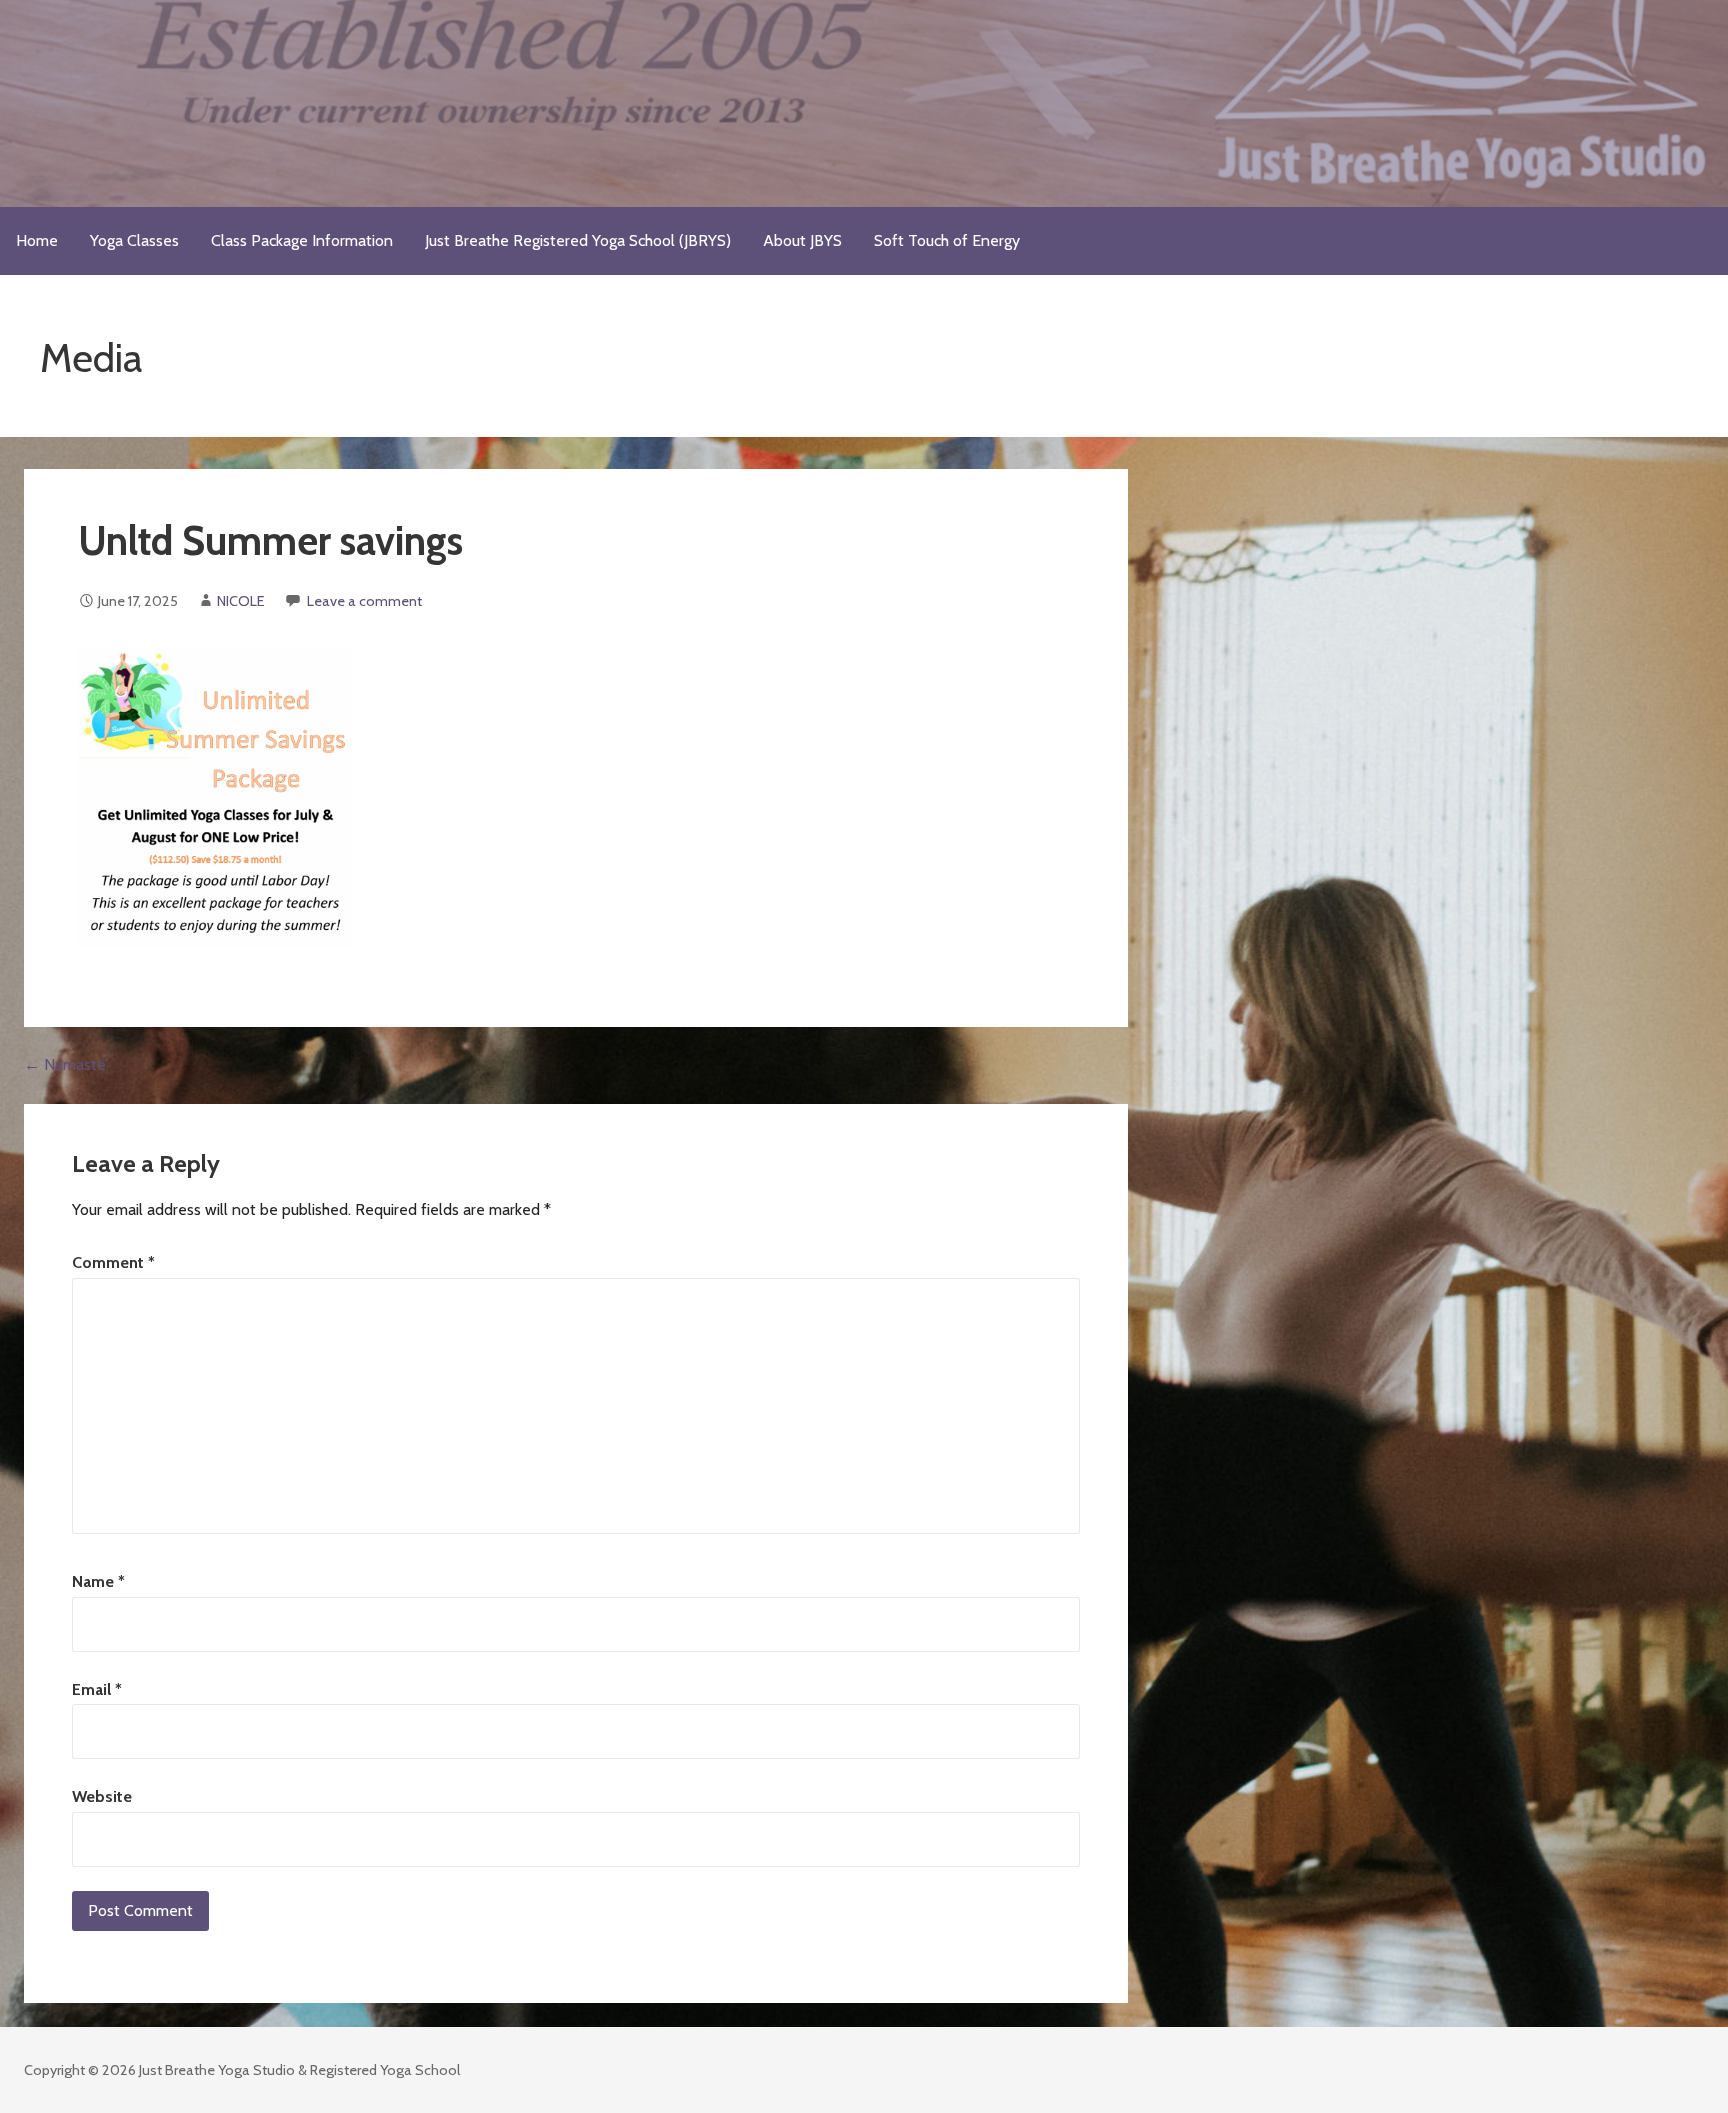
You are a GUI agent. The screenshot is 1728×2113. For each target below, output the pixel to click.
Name (98, 1581)
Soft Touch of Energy (947, 240)
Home (37, 240)
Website (102, 1796)
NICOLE (241, 601)
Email (97, 1689)
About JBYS (802, 240)
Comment (113, 1262)
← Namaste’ (66, 1064)
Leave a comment (364, 601)
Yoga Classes (134, 240)
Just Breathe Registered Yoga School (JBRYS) (578, 240)
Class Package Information (302, 240)
